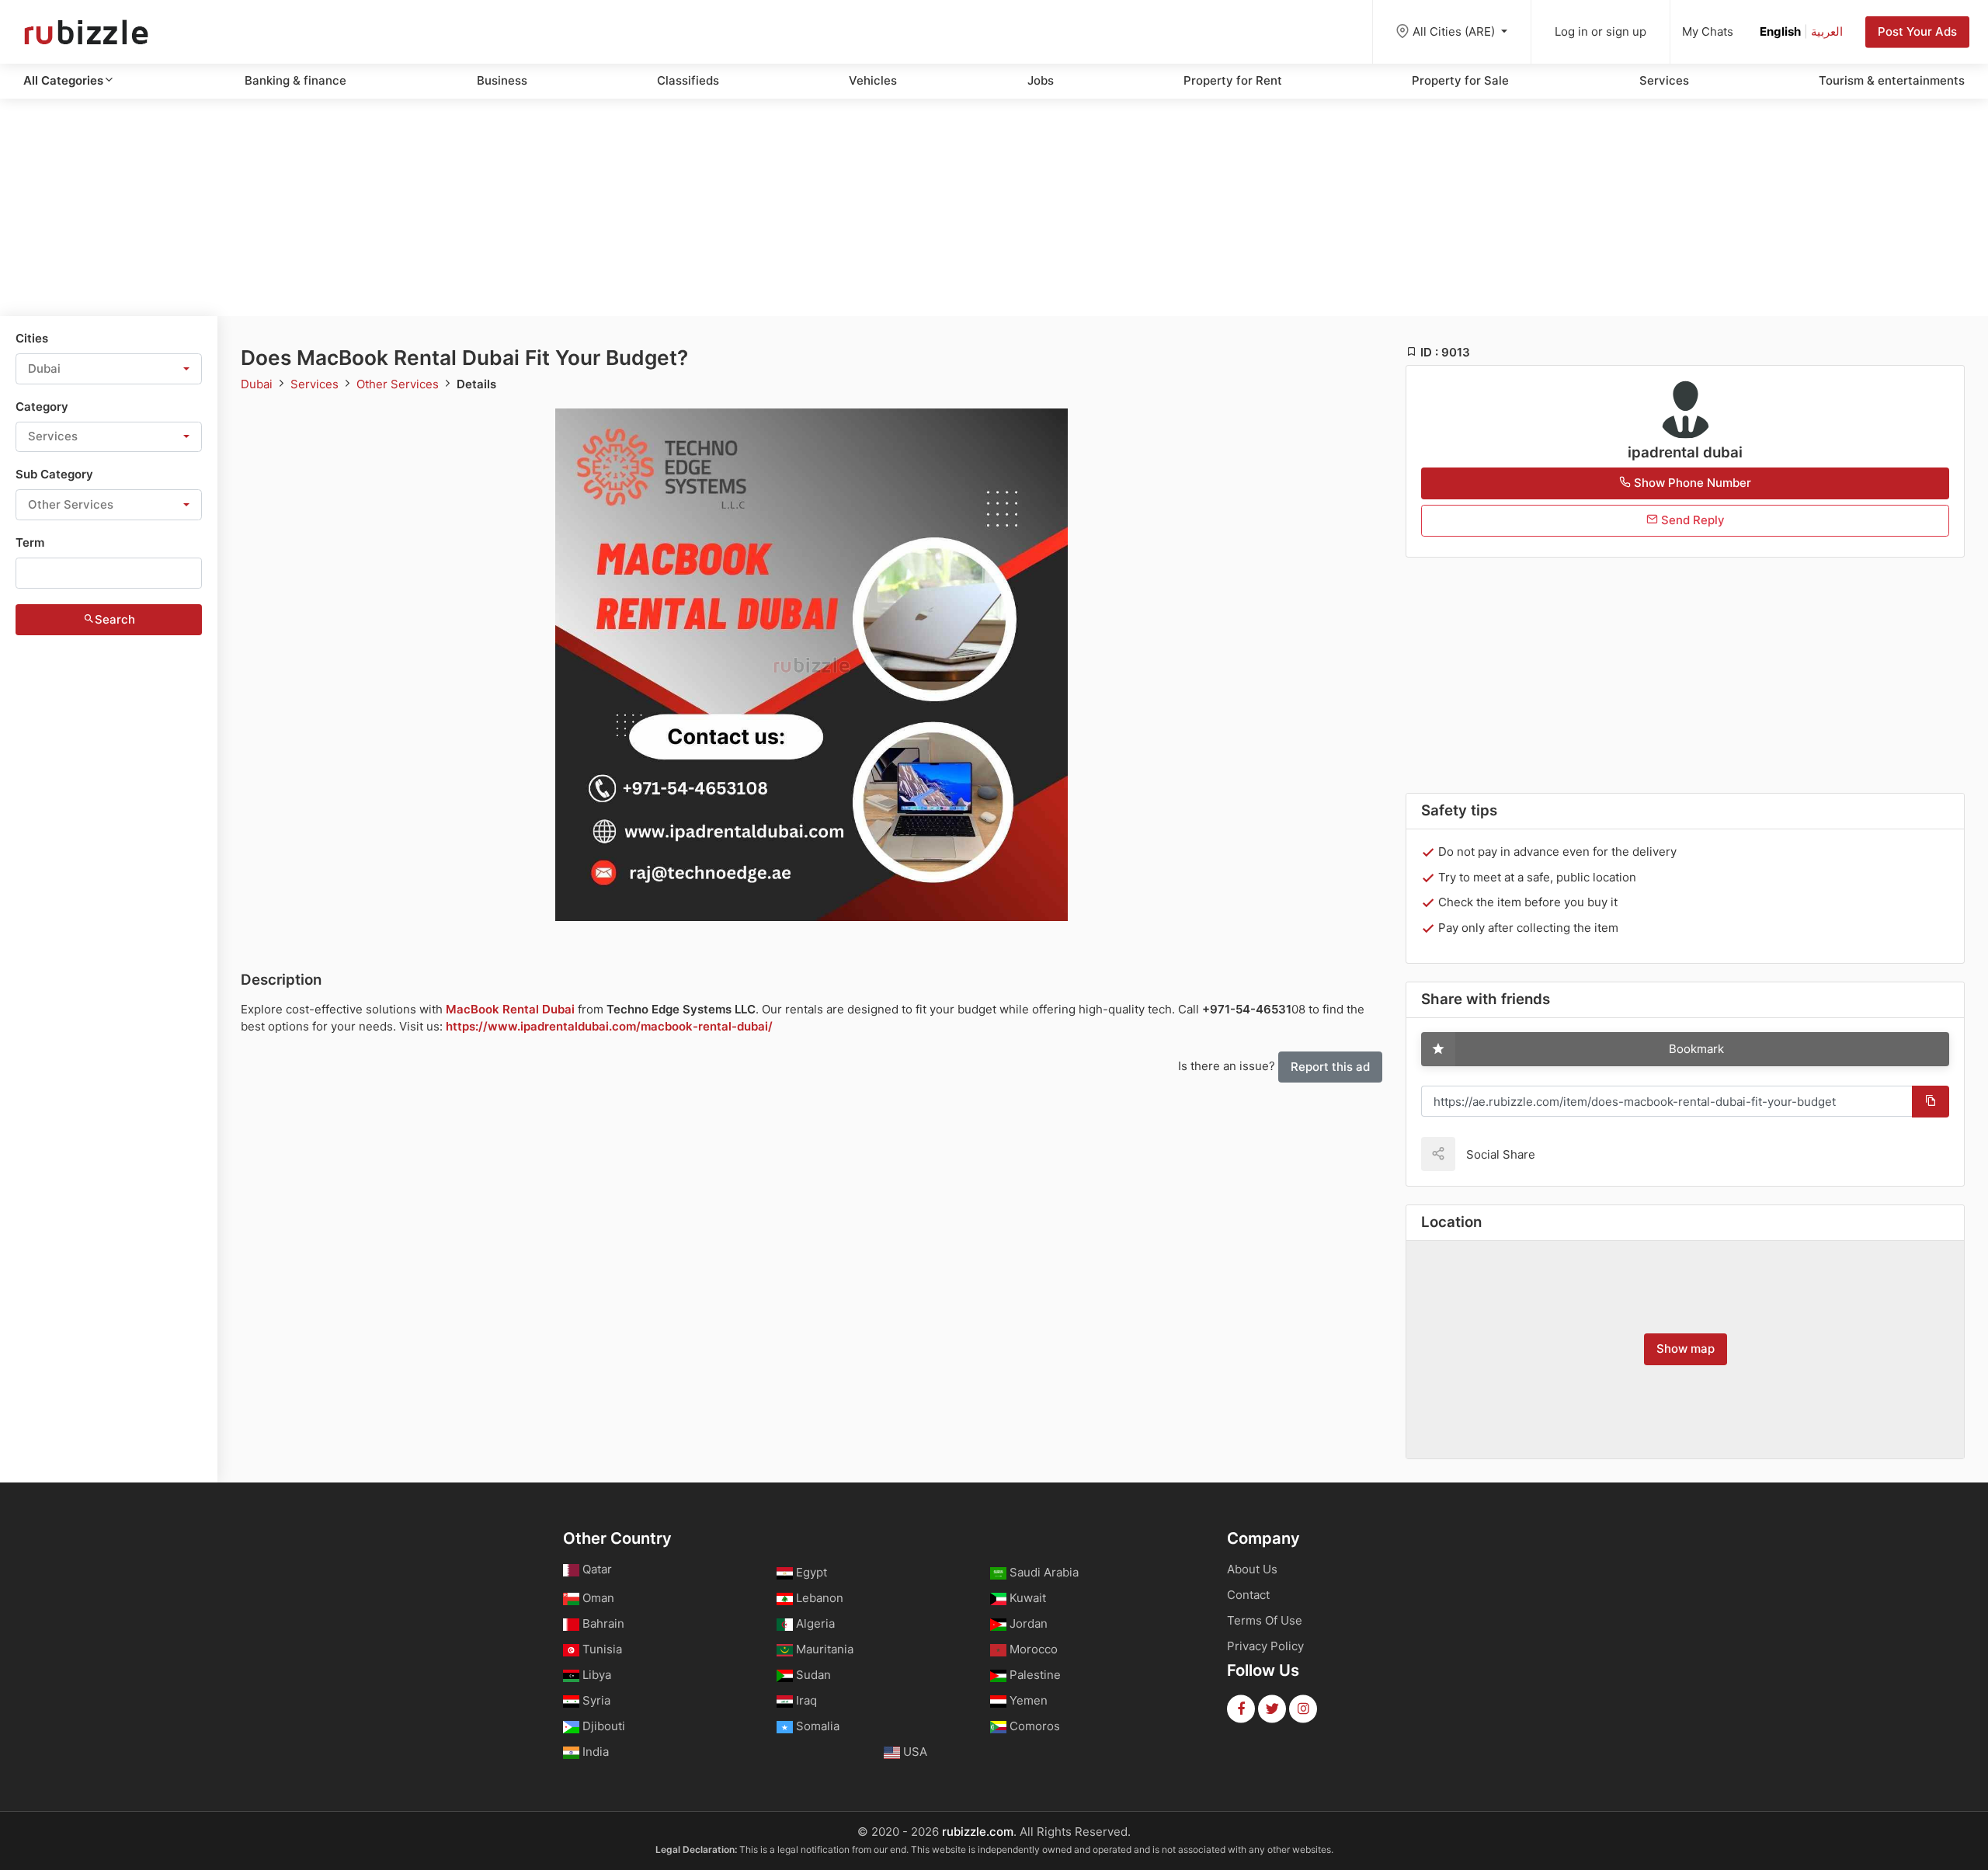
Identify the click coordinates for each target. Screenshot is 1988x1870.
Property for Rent (1233, 80)
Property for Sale (1460, 80)
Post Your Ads (1917, 31)
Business (502, 80)
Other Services (399, 384)
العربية (1827, 31)
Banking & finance (295, 80)
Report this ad (1330, 1067)
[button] (109, 369)
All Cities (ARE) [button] (1455, 31)
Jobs (1041, 80)
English (1780, 31)
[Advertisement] (994, 207)
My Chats (1708, 31)
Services (1664, 80)
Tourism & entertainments (1892, 80)
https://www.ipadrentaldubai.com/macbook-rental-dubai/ (609, 1026)
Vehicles (873, 80)
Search (115, 619)
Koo (1574, 1154)
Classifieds (688, 80)
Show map (1686, 1349)
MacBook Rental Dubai (510, 1009)
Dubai (258, 384)
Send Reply (1691, 520)
